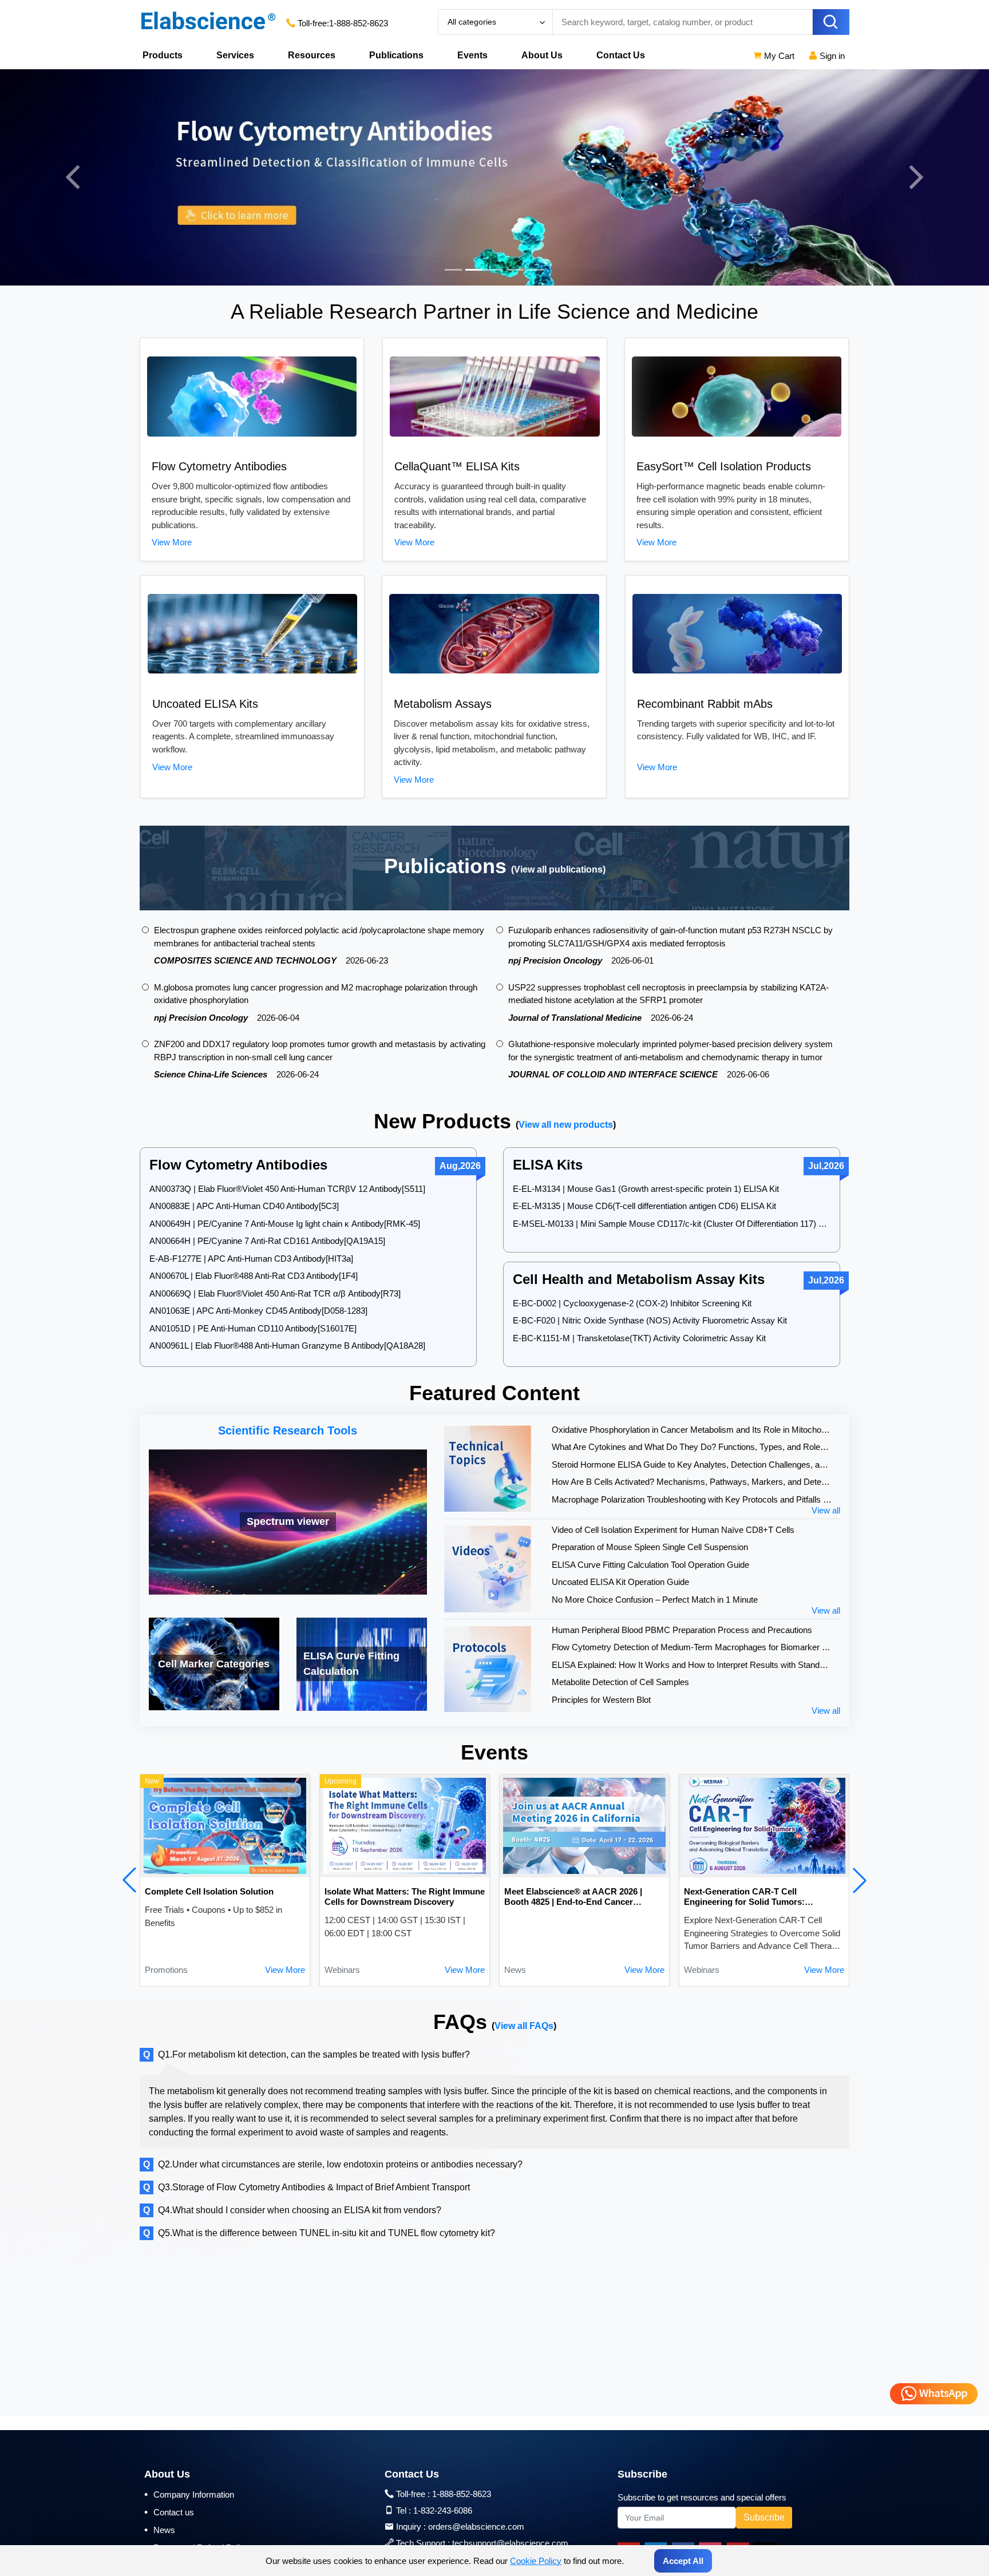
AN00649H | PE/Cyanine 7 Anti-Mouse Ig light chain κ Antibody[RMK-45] (285, 1224)
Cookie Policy (536, 2561)
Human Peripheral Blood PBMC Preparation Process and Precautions (682, 1630)
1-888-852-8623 (359, 23)
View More (172, 542)
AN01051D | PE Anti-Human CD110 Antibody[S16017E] (253, 1328)
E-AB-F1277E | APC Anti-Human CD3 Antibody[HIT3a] (251, 1259)
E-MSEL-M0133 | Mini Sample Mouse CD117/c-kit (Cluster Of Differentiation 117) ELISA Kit (672, 1224)
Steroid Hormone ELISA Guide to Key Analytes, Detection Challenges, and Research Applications (692, 1465)
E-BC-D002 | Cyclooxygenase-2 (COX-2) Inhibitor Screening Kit (632, 1303)
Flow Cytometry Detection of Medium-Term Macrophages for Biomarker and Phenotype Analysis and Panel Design (692, 1647)
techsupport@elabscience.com (510, 2543)
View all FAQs (524, 2026)
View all (826, 1510)
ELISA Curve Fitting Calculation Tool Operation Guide (650, 1565)
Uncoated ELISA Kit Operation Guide (620, 1582)
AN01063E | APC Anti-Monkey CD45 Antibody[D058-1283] (258, 1311)
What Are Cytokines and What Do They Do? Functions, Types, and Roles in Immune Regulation (692, 1447)
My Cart (778, 56)
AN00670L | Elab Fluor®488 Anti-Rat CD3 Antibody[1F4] (254, 1276)
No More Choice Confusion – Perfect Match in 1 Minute (655, 1600)
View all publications (558, 869)
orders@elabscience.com (476, 2527)
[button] (129, 1880)
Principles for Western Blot (601, 1700)
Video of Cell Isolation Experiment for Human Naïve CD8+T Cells (673, 1530)
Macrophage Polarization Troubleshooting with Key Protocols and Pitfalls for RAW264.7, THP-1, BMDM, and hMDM (692, 1499)
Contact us (169, 2512)
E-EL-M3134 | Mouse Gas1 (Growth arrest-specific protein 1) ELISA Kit (646, 1189)
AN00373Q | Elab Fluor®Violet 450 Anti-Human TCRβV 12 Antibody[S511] (287, 1189)
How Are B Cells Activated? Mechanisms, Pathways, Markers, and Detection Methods (692, 1482)
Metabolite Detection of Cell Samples (620, 1682)
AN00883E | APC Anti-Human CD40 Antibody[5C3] (244, 1206)
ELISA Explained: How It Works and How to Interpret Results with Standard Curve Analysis (692, 1665)
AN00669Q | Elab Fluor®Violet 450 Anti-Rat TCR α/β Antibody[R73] (275, 1293)
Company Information (189, 2494)
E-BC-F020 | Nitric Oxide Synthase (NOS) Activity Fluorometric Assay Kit (650, 1320)
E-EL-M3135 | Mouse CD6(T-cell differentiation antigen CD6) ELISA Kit (644, 1206)
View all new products (566, 1125)
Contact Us (621, 55)
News (160, 2530)
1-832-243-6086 (443, 2510)
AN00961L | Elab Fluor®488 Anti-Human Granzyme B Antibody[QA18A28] (287, 1346)
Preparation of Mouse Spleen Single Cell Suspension (650, 1547)
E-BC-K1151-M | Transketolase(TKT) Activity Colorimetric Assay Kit (639, 1338)
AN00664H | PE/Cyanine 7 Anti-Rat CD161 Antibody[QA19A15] (267, 1241)
